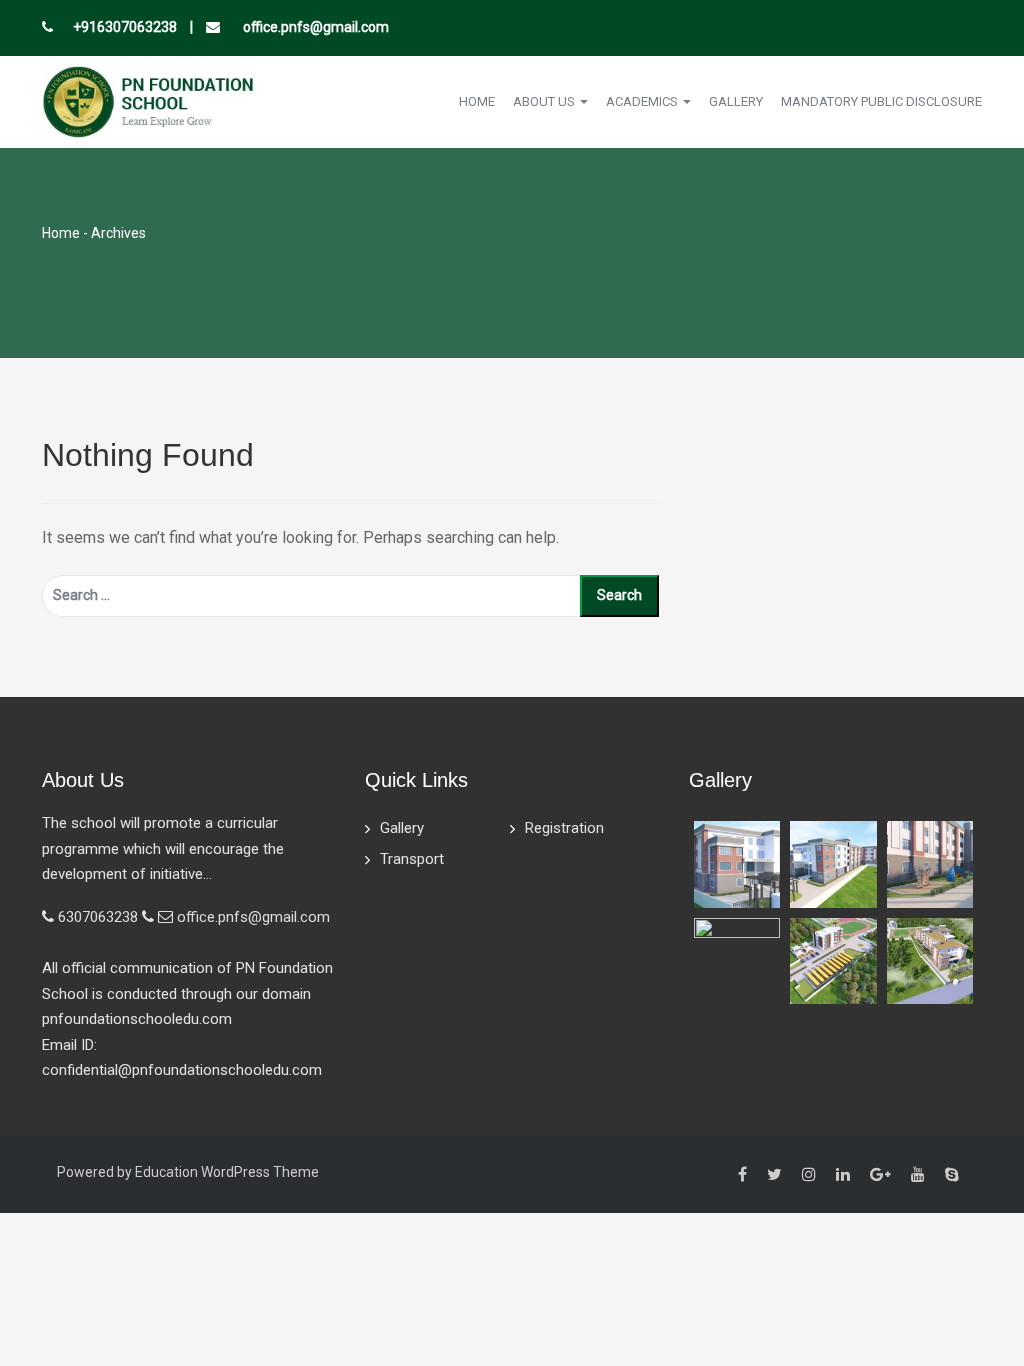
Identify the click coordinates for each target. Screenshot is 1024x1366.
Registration (564, 828)
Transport (412, 859)
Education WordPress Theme (227, 1172)
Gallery (736, 101)
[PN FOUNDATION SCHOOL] (148, 100)
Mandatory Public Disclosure (881, 101)
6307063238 (98, 917)
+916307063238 (125, 27)
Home (477, 101)
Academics (643, 101)
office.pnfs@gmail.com (314, 27)
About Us (545, 101)
